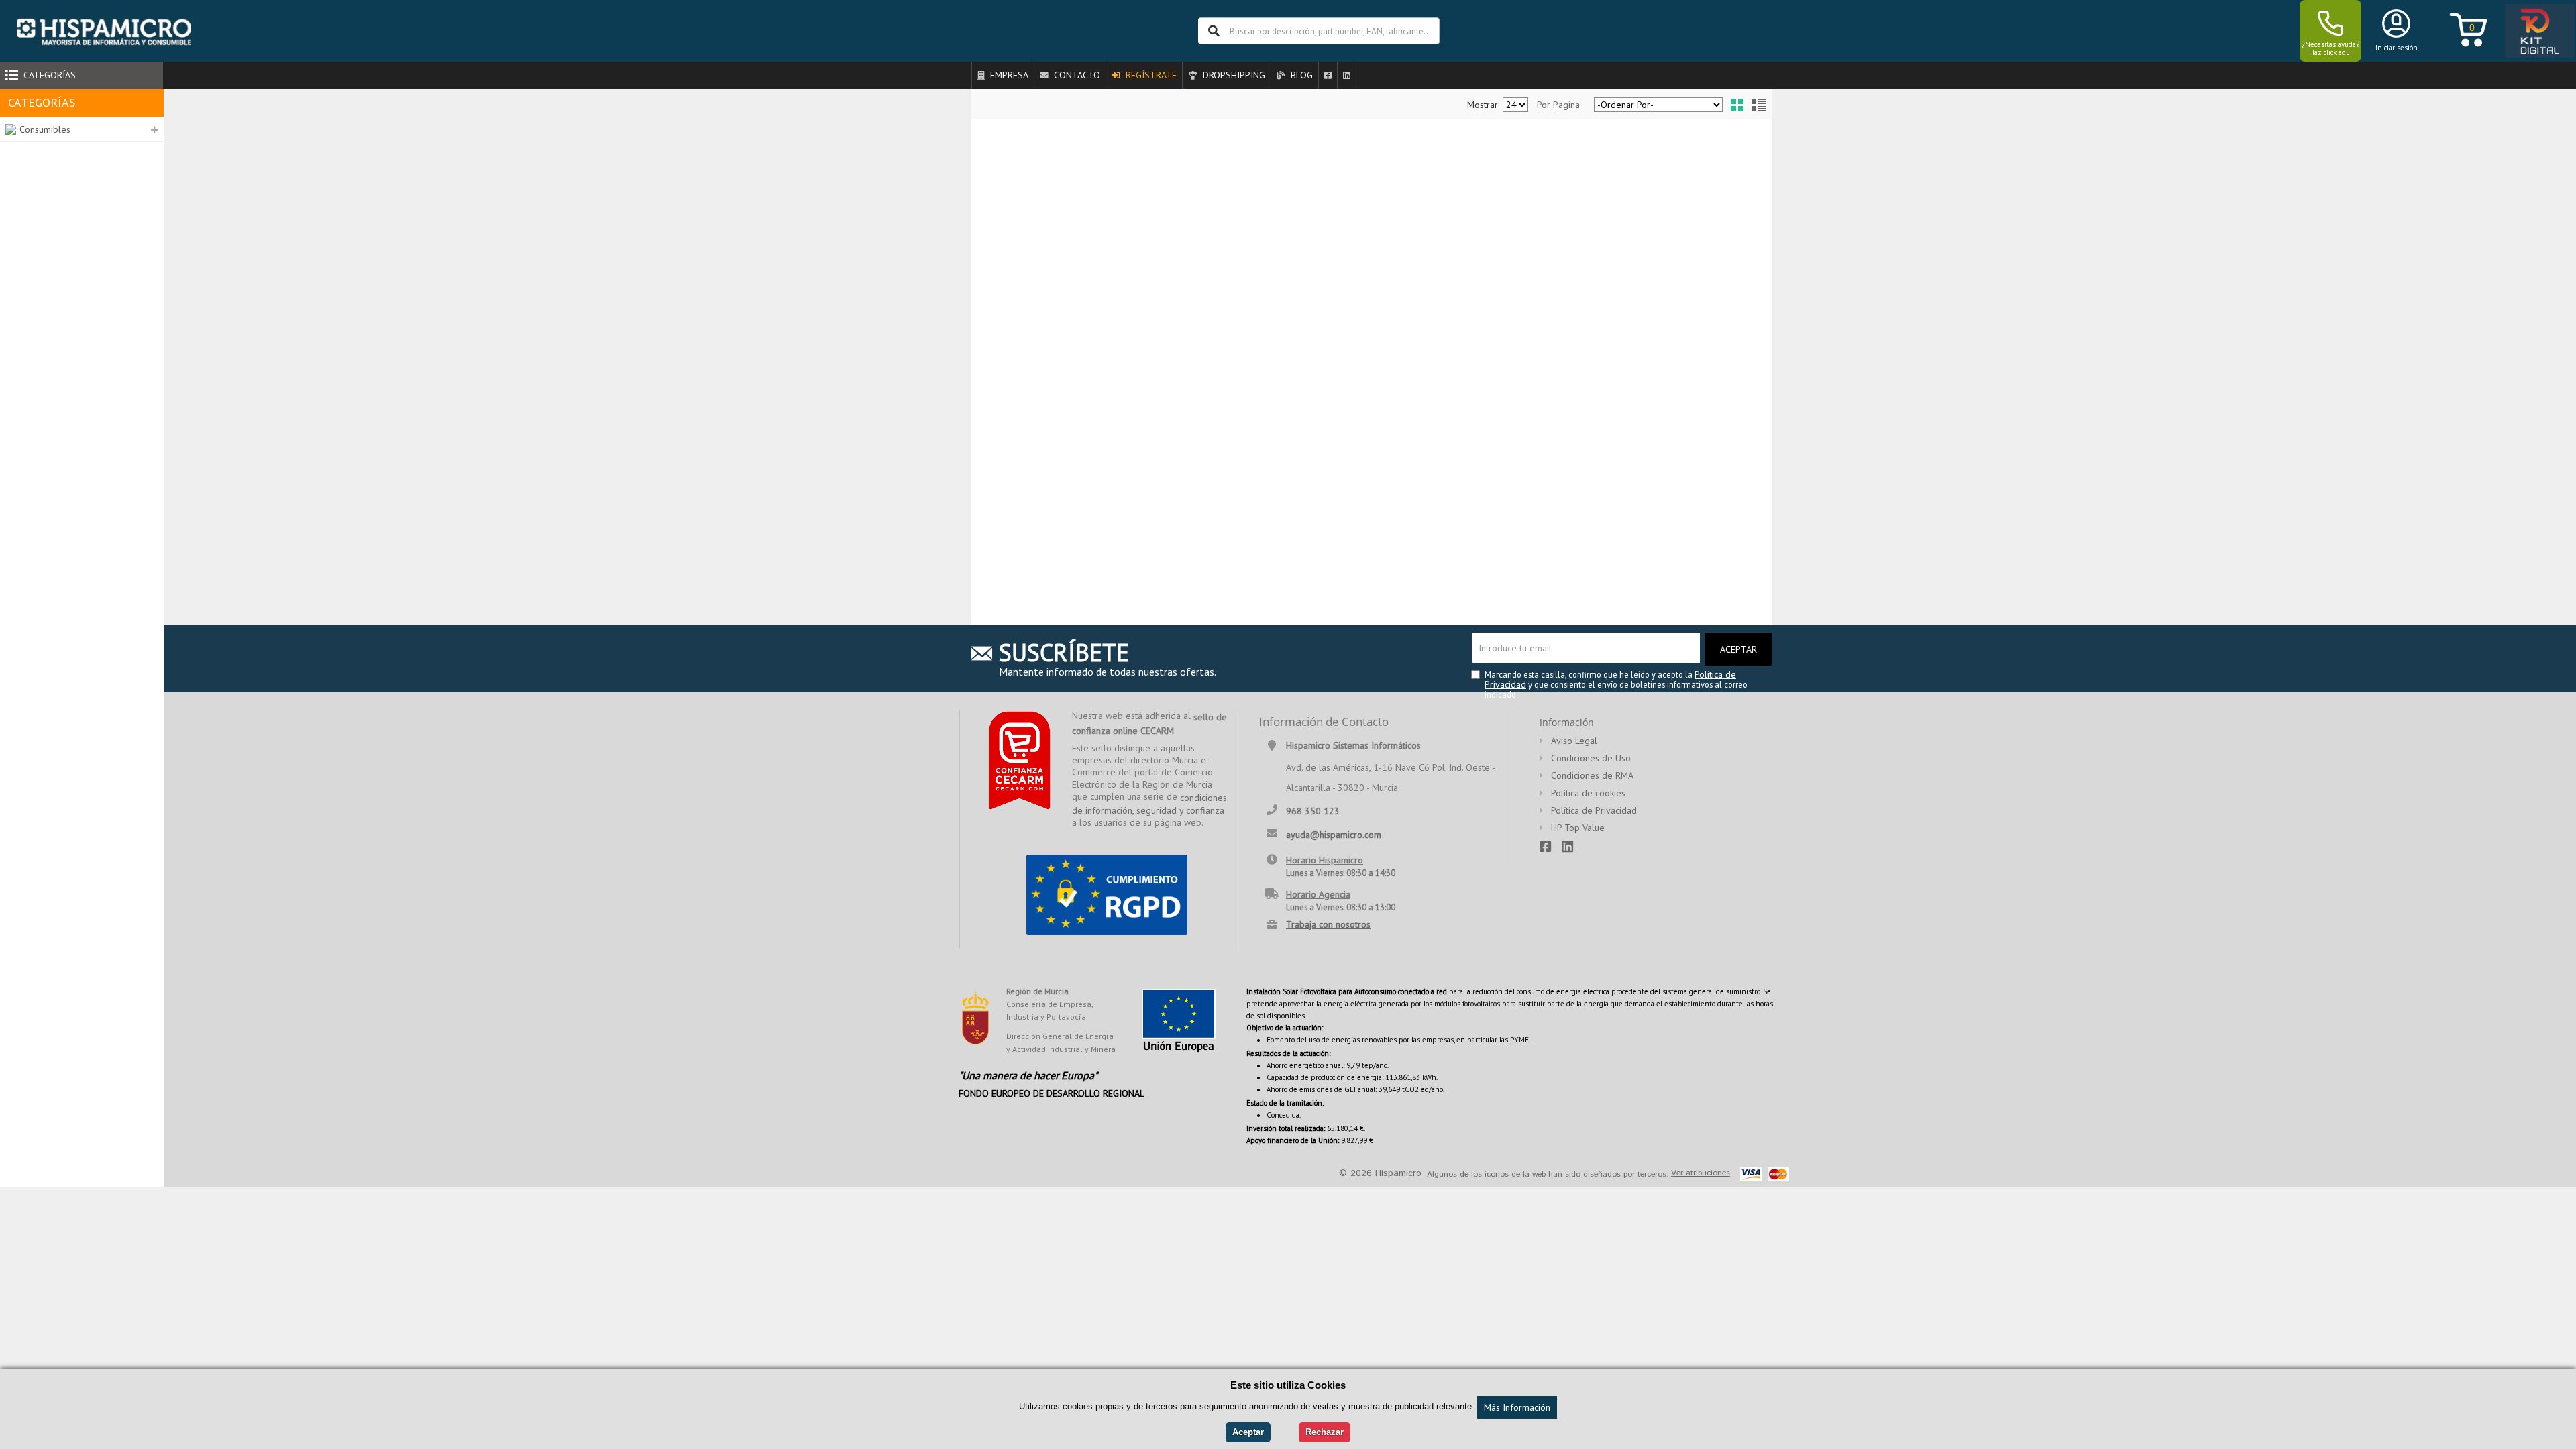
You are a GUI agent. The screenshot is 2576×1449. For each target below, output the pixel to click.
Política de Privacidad (1594, 810)
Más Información (1517, 1407)
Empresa (1008, 75)
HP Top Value (1578, 828)
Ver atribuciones (1701, 1173)
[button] (82, 129)
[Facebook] (1328, 75)
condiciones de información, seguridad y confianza (1149, 804)
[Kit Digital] (2536, 32)
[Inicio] (104, 31)
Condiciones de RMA (1592, 775)
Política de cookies (1588, 793)
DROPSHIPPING (1233, 75)
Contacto (1076, 75)
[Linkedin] (1347, 75)
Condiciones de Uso (1591, 758)
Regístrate (1150, 75)
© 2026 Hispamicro (1380, 1173)
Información (1567, 722)
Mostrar (1483, 105)
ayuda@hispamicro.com (1334, 834)
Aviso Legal (1574, 741)
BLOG (1300, 75)
